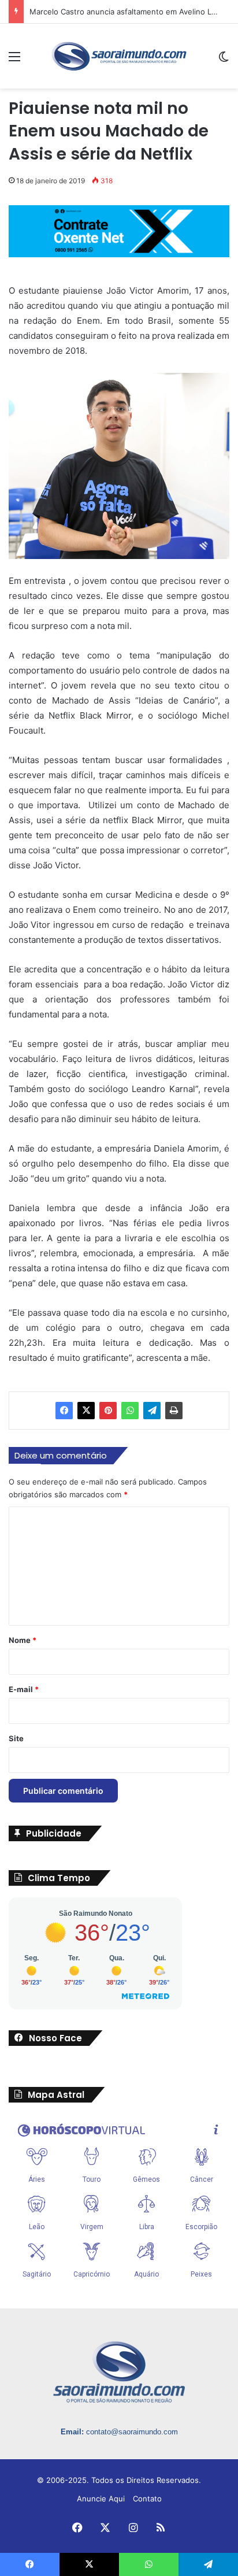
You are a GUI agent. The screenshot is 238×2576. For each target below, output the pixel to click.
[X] (86, 1411)
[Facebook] (64, 1411)
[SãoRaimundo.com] (119, 56)
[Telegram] (152, 1411)
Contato (147, 2499)
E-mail (24, 1689)
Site (16, 1738)
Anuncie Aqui (101, 2499)
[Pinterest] (108, 1411)
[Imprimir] (174, 1411)
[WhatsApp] (130, 1411)
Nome (23, 1640)
